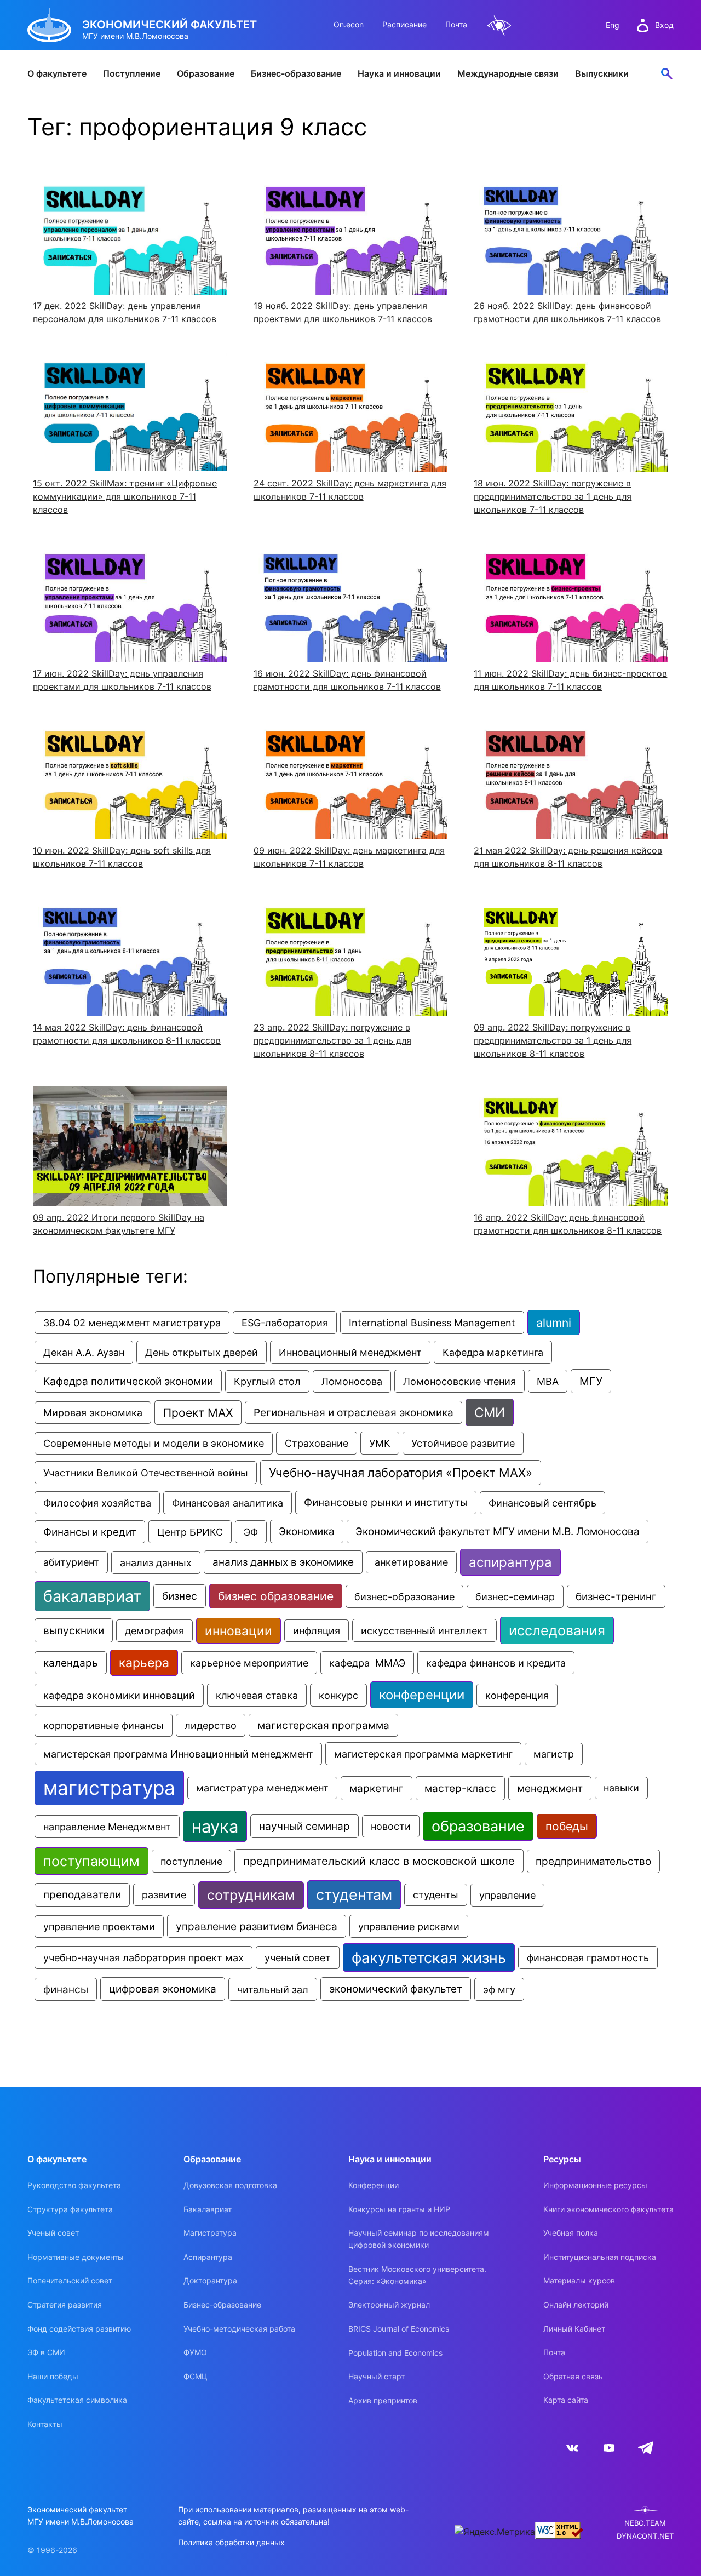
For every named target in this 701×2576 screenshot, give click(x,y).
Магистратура (210, 2233)
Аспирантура (208, 2257)
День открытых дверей (202, 1352)
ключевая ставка (257, 1695)
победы (567, 1826)
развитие (164, 1895)
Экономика (307, 1532)
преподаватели (82, 1895)
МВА (548, 1381)
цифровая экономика (163, 1989)
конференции (422, 1695)
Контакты (45, 2424)
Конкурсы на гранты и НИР (399, 2209)
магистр (554, 1754)
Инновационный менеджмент (350, 1352)
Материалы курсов (579, 2280)
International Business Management (432, 1323)
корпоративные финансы (104, 1725)
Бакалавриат (208, 2209)
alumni (554, 1323)
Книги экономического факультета (608, 2209)
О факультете (57, 73)
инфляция (317, 1631)
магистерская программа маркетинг (423, 1754)
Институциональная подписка (600, 2257)
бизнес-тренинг (616, 1596)
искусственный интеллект (424, 1630)
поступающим (91, 1861)
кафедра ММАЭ (367, 1663)
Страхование (317, 1443)
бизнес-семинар (515, 1596)
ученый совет (298, 1957)
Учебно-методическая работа (239, 2329)
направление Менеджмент (107, 1827)
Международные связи (508, 73)
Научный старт (377, 2376)
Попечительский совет (70, 2280)
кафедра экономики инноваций (119, 1695)
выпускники (74, 1630)
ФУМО (195, 2352)
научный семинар (304, 1826)
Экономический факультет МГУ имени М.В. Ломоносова (498, 1532)
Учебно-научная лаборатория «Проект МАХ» (401, 1473)
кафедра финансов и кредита (496, 1663)
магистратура (109, 1788)
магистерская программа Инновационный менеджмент (178, 1754)
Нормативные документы (76, 2257)
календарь (71, 1663)
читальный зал (273, 1989)
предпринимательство (593, 1861)
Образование (206, 73)
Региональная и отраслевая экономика (354, 1412)
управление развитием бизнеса (257, 1926)
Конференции (374, 2185)
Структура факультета (70, 2209)
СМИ (490, 1412)
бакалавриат (92, 1596)
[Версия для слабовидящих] (499, 25)
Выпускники (602, 73)
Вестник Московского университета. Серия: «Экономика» (417, 2275)
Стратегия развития (65, 2305)
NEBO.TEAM (645, 2523)
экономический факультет (396, 1989)
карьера (144, 1663)
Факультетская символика (77, 2400)
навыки (621, 1788)
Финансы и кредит (90, 1532)
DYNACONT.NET (645, 2536)
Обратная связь (573, 2376)
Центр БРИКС (190, 1532)
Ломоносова (352, 1381)
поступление (191, 1861)
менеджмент (550, 1788)
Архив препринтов (383, 2400)
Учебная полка (571, 2233)
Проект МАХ (198, 1413)
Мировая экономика (93, 1413)
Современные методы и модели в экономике (154, 1443)
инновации (239, 1631)
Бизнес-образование (296, 73)
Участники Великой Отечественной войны (146, 1473)
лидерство (211, 1725)
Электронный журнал (389, 2305)
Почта (456, 24)
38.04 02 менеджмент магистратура (132, 1323)
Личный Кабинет (574, 2329)
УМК (380, 1443)
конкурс (338, 1695)
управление (507, 1895)
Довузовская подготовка (230, 2185)
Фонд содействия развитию (79, 2329)
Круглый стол (267, 1381)
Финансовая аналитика (228, 1503)
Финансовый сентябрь (542, 1503)
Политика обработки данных (231, 2542)
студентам (354, 1895)
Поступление (132, 73)
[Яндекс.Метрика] (495, 2532)
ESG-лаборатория (285, 1323)
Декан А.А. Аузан (84, 1352)
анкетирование (411, 1562)
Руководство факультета (74, 2185)
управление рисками (409, 1926)
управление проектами (99, 1927)
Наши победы (53, 2376)
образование (478, 1826)
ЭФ (251, 1532)
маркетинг (377, 1788)
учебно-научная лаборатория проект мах (143, 1957)
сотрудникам (251, 1895)
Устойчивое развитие (463, 1443)
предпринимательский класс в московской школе (379, 1861)
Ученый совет (53, 2233)
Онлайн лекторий (576, 2305)
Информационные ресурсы (595, 2185)
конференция (517, 1695)
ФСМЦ (196, 2376)
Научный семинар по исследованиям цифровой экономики (419, 2239)
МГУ (591, 1381)
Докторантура (210, 2280)
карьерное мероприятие (249, 1663)
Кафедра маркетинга (493, 1352)
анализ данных (156, 1562)
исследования (557, 1630)
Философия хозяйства (97, 1503)
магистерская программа (323, 1725)
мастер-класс (460, 1788)
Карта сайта (566, 2400)
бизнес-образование (404, 1596)
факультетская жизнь (429, 1957)
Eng (613, 25)
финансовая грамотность (588, 1957)
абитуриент (71, 1562)
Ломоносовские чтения (459, 1381)
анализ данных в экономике (283, 1562)
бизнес (180, 1596)
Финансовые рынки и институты (386, 1502)
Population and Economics (395, 2353)
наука (215, 1826)
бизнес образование (276, 1596)
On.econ (349, 24)
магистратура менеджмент (262, 1788)
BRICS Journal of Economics (399, 2329)
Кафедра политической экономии (128, 1381)
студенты (436, 1895)
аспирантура (510, 1562)
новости (391, 1826)
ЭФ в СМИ (46, 2352)
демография (154, 1631)
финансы (66, 1989)
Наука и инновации (399, 73)
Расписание (404, 24)
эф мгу (499, 1989)
